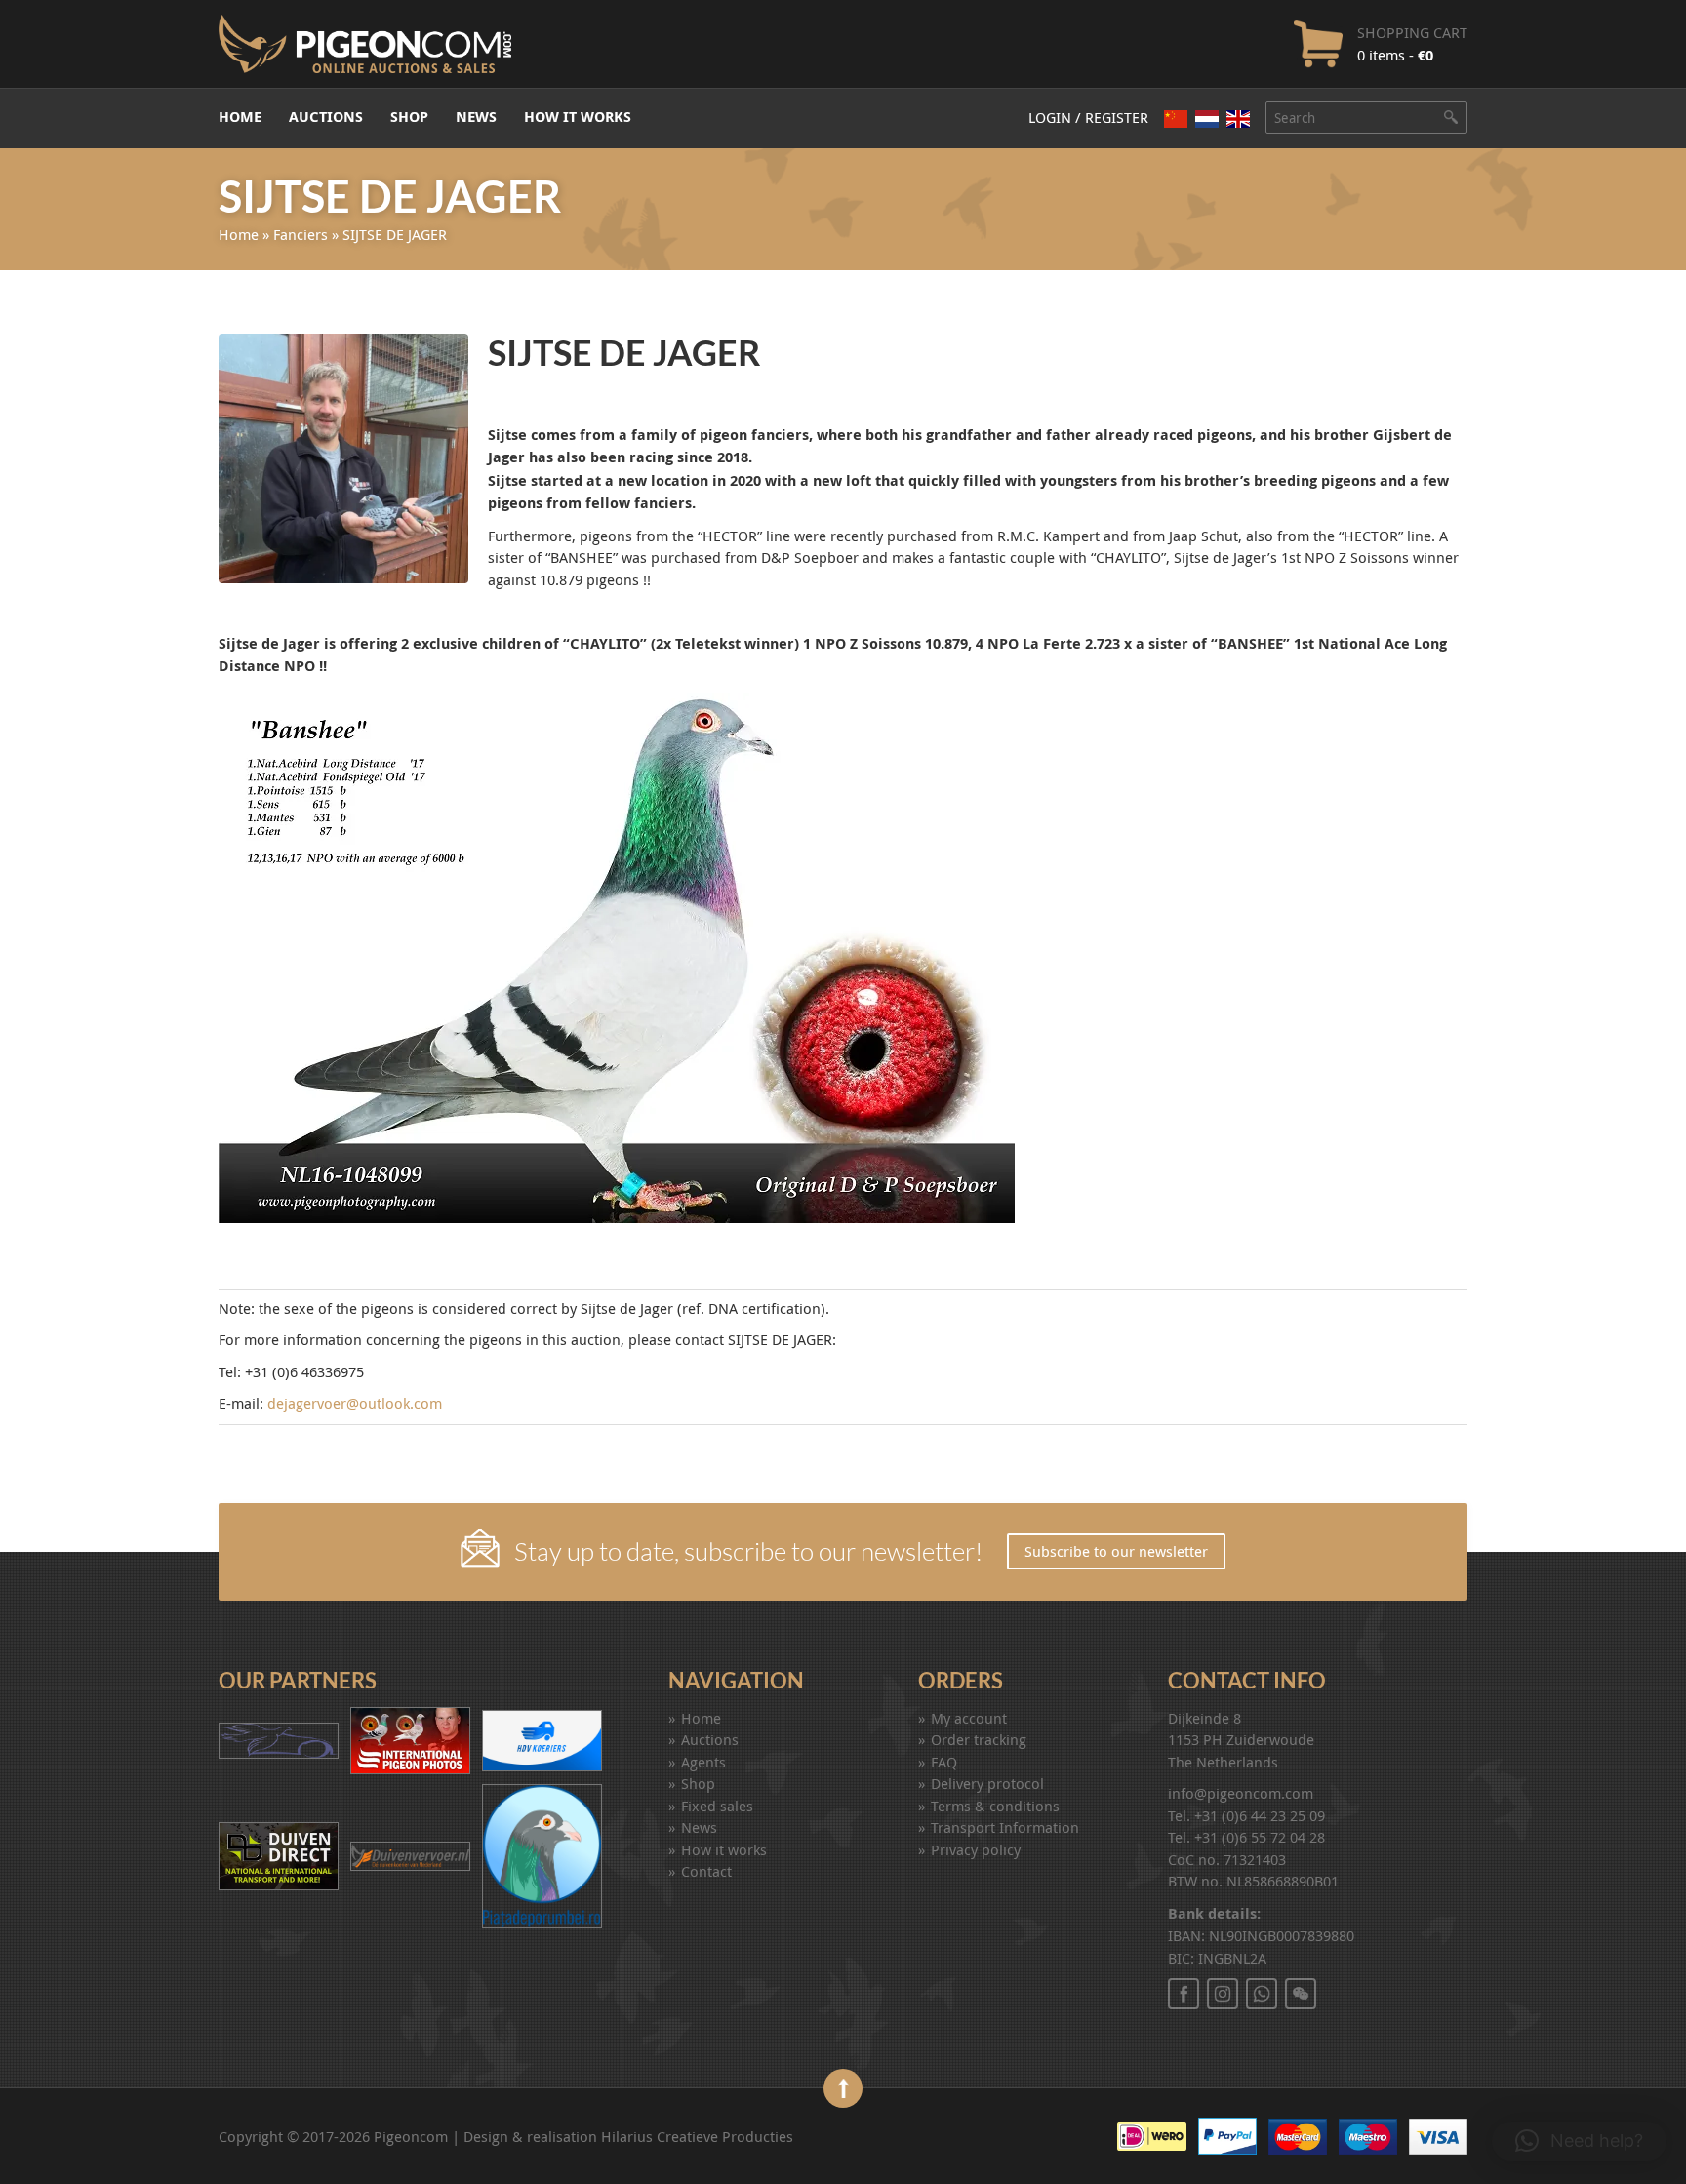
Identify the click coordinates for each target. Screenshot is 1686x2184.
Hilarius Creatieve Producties (697, 2136)
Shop (409, 117)
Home (240, 117)
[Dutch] (1207, 119)
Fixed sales (717, 1806)
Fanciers (301, 234)
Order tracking (979, 1739)
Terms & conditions (995, 1806)
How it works (578, 117)
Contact (706, 1871)
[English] (1238, 119)
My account (969, 1718)
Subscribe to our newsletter (1116, 1551)
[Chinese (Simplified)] (1176, 119)
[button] (1579, 2141)
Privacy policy (976, 1849)
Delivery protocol (987, 1783)
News (476, 117)
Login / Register (1088, 117)
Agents (703, 1762)
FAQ (944, 1762)
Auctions (326, 117)
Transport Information (1005, 1827)
